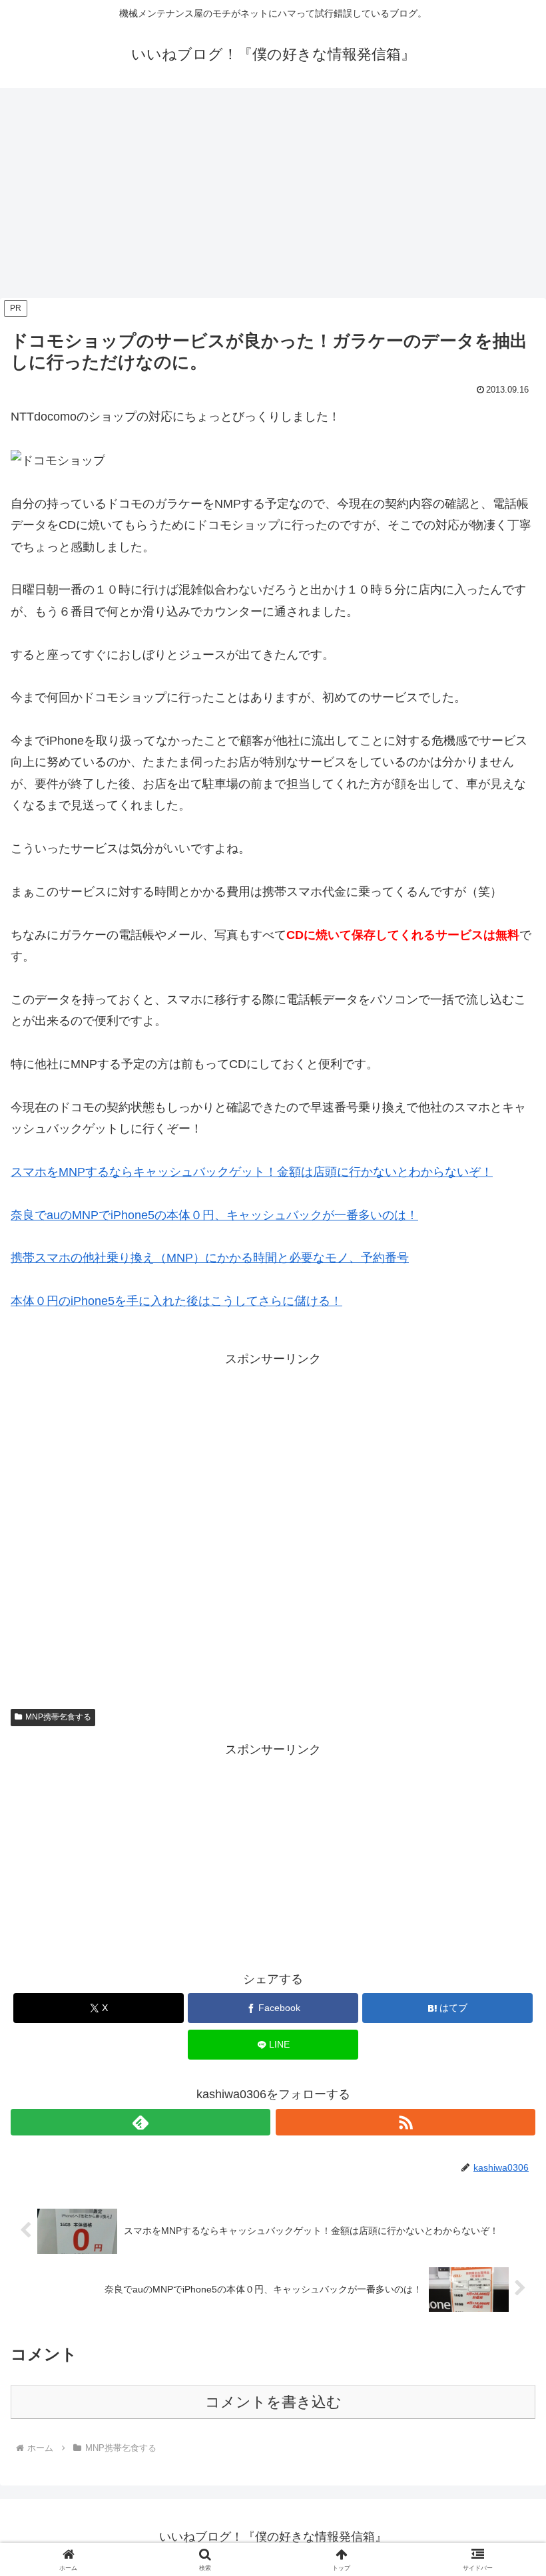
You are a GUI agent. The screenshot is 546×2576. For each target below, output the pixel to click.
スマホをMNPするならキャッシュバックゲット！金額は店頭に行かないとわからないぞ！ (252, 1172)
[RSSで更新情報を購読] (406, 2122)
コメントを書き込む (273, 2402)
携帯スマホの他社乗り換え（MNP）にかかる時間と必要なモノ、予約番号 (210, 1258)
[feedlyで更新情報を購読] (140, 2122)
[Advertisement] (273, 197)
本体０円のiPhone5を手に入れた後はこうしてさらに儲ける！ (176, 1301)
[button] (505, 2014)
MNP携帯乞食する (58, 1717)
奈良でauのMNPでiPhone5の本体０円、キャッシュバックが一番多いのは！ (214, 1215)
